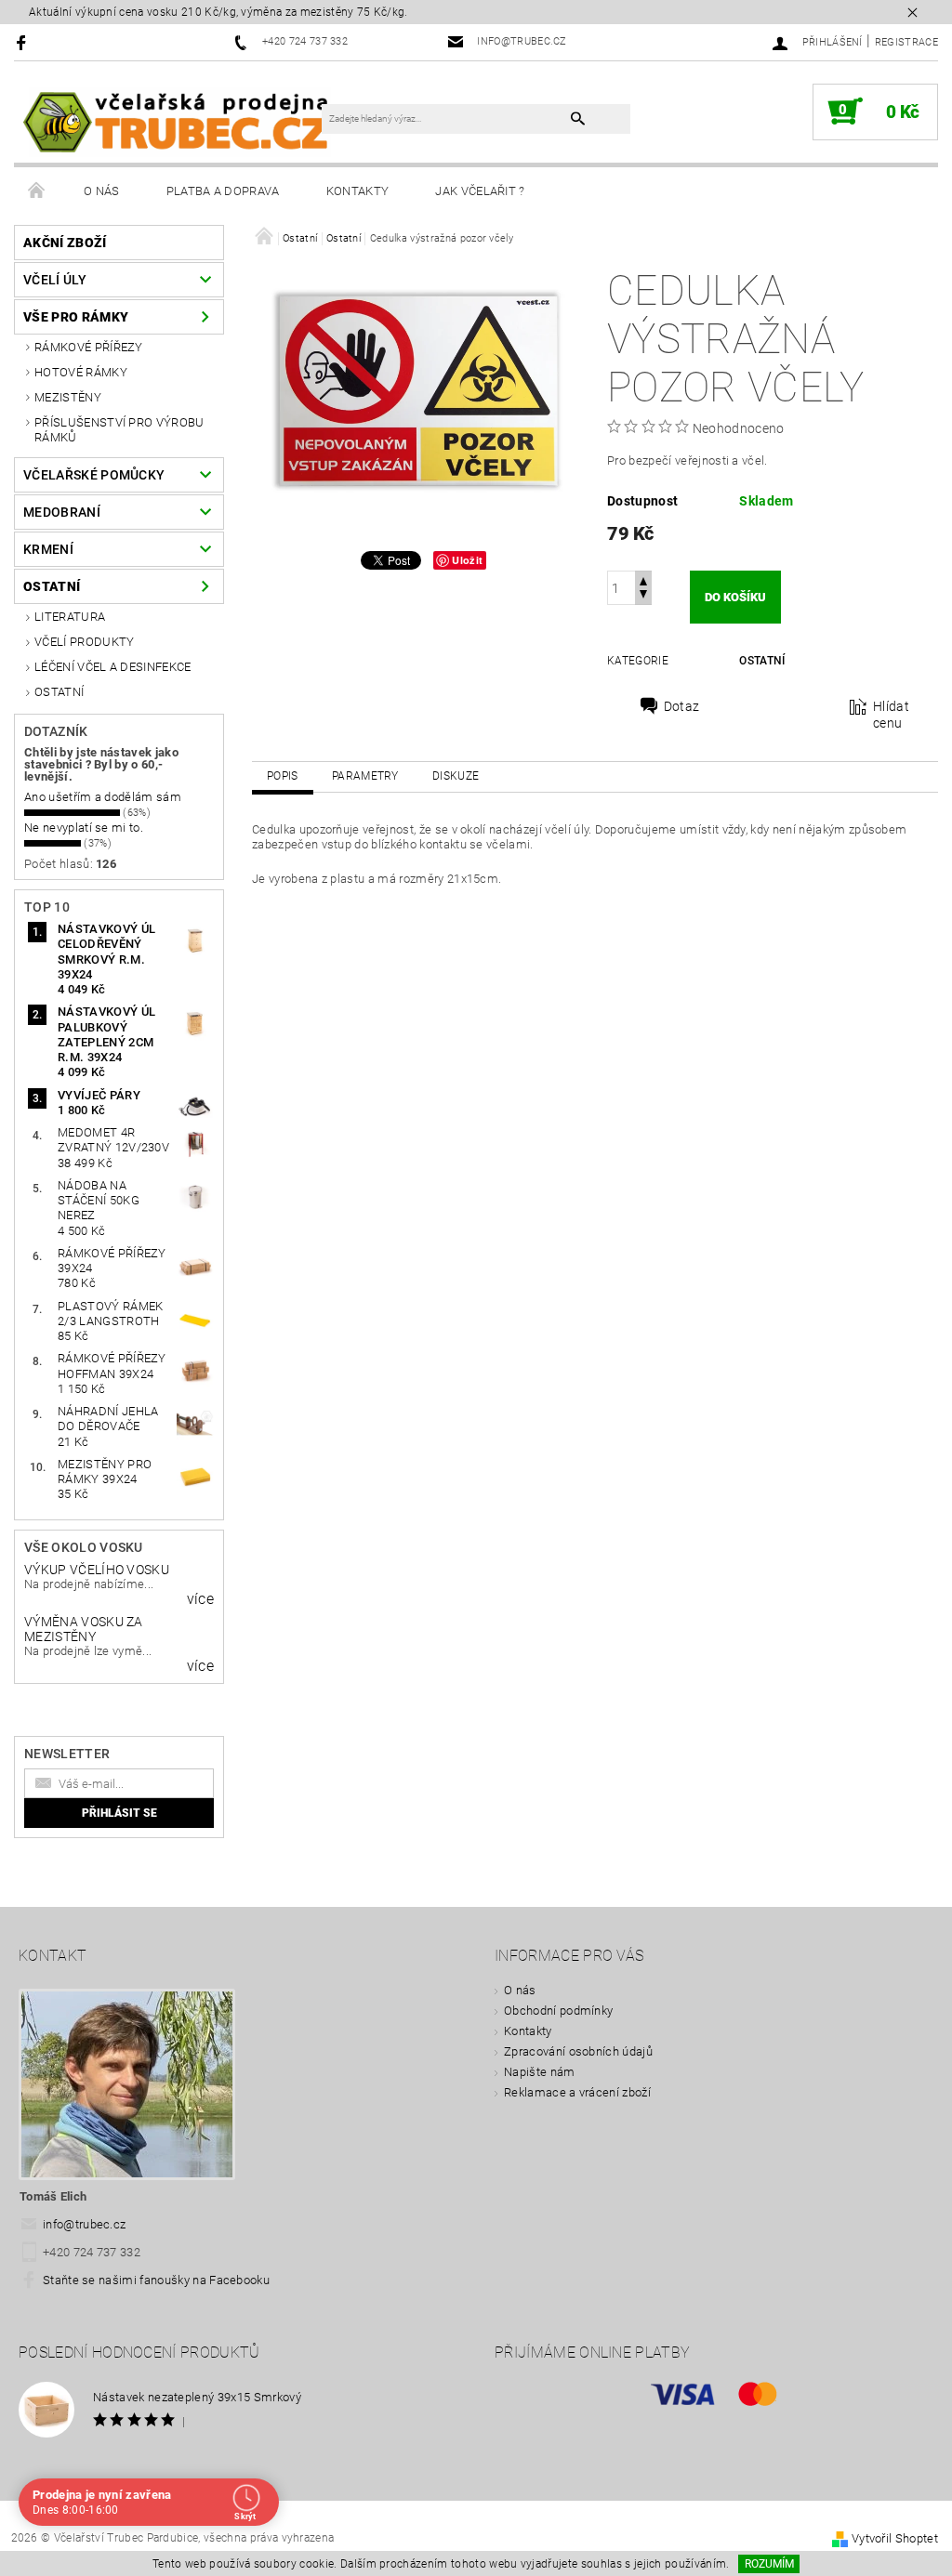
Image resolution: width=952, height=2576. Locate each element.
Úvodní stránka (37, 191)
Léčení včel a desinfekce (113, 667)
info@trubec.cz (85, 2224)
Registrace (906, 42)
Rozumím (769, 2564)
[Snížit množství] (643, 596)
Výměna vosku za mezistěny (84, 1629)
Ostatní (52, 586)
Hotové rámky (81, 372)
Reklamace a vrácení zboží (577, 2092)
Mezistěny (68, 397)
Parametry (365, 776)
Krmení (48, 549)
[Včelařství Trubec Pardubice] (177, 121)
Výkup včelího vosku (97, 1570)
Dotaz (682, 706)
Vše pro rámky (76, 317)
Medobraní (62, 512)
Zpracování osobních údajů (578, 2051)
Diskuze (456, 776)
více (200, 1599)
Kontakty (358, 191)
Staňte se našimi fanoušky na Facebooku (156, 2280)
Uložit (467, 560)
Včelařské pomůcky (94, 475)
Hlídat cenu (891, 715)
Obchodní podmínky (558, 2011)
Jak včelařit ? (480, 191)
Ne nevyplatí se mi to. (84, 828)
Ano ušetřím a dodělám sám (103, 797)
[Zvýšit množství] (643, 579)
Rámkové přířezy (89, 347)
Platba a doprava (223, 191)
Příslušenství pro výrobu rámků (119, 430)
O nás (102, 191)
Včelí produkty (84, 642)
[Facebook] (24, 42)
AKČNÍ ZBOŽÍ (65, 243)
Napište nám (540, 2072)
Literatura (70, 617)
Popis (283, 776)
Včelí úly (55, 280)
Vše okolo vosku (84, 1547)
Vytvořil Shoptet (895, 2538)
